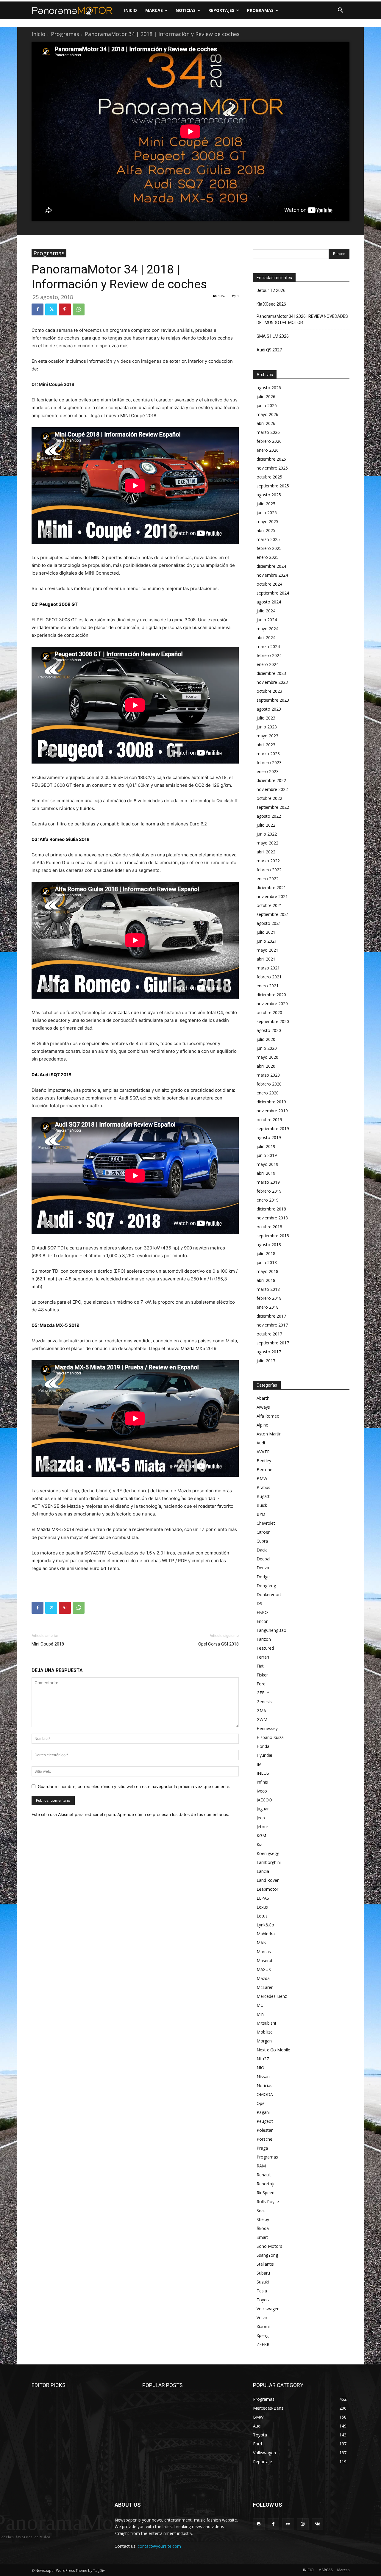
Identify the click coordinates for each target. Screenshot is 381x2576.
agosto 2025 (269, 495)
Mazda (263, 1978)
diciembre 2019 (271, 1102)
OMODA (265, 2094)
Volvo (262, 2318)
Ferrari (263, 1657)
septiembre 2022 (273, 807)
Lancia (263, 1871)
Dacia (262, 1550)
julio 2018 (266, 1253)
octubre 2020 (269, 1012)
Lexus (262, 1907)
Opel (261, 2103)
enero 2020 (268, 1093)
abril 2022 (266, 852)
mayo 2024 (267, 629)
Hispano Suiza (270, 1737)
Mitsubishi (266, 2023)
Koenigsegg (268, 1853)
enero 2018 (268, 1307)
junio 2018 (267, 1262)
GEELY (263, 1693)
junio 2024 (267, 620)
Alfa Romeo (268, 1416)
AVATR (263, 1452)
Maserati (265, 1960)
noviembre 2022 (272, 789)
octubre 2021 (269, 905)
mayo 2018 (267, 1271)
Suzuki (263, 2282)
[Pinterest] (65, 309)
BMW (262, 1478)
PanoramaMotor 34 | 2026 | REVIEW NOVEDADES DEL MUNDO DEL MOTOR (302, 319)
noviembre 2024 (272, 575)
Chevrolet (266, 1523)
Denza (263, 1568)
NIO (260, 2068)
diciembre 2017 (271, 1316)
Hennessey (267, 1728)
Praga (262, 2148)
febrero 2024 (269, 655)
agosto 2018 (269, 1245)
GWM (262, 1719)
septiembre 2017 (273, 1343)
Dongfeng (266, 1586)
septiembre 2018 (273, 1236)
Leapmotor (267, 1889)
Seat (261, 2210)
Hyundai (264, 1755)
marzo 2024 (268, 646)
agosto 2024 (269, 602)
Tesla (262, 2291)
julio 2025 (266, 504)
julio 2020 (266, 1039)
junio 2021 (267, 941)
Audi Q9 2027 (269, 350)
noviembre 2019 (272, 1111)
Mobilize (265, 2032)
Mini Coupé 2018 (48, 1644)
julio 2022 (266, 825)
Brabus (263, 1487)
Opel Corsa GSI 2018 (218, 1644)
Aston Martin (269, 1434)
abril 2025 (266, 530)
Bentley (264, 1461)
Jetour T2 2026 (271, 290)
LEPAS (263, 1898)
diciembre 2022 (271, 780)
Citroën (264, 1532)
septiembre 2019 (273, 1129)
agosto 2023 (269, 709)
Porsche (264, 2139)
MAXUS (264, 1969)
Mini (261, 2014)
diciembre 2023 (271, 673)
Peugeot (265, 2121)
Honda (263, 1746)
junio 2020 (267, 1048)
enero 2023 (268, 771)
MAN (261, 1943)
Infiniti (262, 1782)
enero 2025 (268, 557)
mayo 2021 (267, 950)
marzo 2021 (268, 968)
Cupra (262, 1541)
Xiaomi (263, 2326)
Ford (261, 1684)
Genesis (264, 1702)
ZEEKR (263, 2344)
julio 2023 (266, 718)
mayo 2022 (267, 843)
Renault (264, 2175)
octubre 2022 (269, 798)
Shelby (263, 2219)
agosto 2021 (269, 923)
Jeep (261, 1818)
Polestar (265, 2130)
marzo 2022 (268, 861)
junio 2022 (267, 834)
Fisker (262, 1675)
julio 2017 (266, 1361)
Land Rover (268, 1880)
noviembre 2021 (272, 896)
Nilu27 (263, 2059)
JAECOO (264, 1800)
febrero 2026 (269, 441)
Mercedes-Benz (272, 1996)
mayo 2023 (267, 736)
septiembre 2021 (273, 914)
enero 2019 (268, 1200)
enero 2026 (268, 450)
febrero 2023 (269, 763)
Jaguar (263, 1809)
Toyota (264, 2300)
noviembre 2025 (272, 468)
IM (259, 1764)
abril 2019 (266, 1173)
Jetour (262, 1827)
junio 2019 (267, 1155)
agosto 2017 (269, 1352)
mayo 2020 (267, 1057)
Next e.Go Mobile (273, 2050)
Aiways (263, 1407)
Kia (260, 1844)
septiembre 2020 (273, 1021)
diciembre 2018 (271, 1209)
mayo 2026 (267, 414)
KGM (261, 1836)
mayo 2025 (267, 521)
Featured (265, 1648)
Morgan (264, 2041)
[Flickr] (288, 2524)
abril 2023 (266, 745)
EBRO (262, 1612)
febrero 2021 (269, 977)
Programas (65, 34)
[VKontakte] (317, 2524)
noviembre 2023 (272, 682)
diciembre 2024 (271, 566)
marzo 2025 (268, 539)
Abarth (263, 1398)
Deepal (263, 1559)
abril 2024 (266, 638)
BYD (261, 1514)
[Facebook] (38, 309)
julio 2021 (266, 932)
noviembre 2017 (272, 1325)
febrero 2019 (269, 1191)
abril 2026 (266, 423)
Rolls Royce (268, 2202)
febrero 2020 (269, 1084)
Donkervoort (269, 1594)
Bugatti (264, 1496)
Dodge (263, 1577)
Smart (262, 2237)
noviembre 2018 (272, 1218)
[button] (341, 10)
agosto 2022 (269, 816)
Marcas (264, 1952)
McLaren (265, 1987)
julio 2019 (266, 1146)
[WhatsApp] (79, 309)
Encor (262, 1621)
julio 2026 (266, 397)
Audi (261, 1443)
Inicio (38, 34)
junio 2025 (267, 513)
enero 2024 (268, 664)
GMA (261, 1711)
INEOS (263, 1773)
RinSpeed (266, 2193)
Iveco (262, 1791)
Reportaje (266, 2184)
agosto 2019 (269, 1137)
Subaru (263, 2273)
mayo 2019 (267, 1164)
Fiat (260, 1666)
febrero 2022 (269, 870)
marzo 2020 (268, 1075)
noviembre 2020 (272, 1004)
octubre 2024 (269, 584)
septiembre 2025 (273, 486)
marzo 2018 (268, 1289)
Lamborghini (269, 1862)
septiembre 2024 (273, 593)
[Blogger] (259, 2524)
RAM (261, 2166)
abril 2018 (266, 1280)
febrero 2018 (269, 1298)
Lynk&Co (265, 1925)
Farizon (264, 1639)
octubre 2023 (269, 691)
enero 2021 (268, 986)
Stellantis (265, 2264)
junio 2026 (267, 405)
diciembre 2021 (271, 887)
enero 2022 (268, 879)
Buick (262, 1505)
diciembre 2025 (271, 459)
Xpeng (263, 2335)
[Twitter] (51, 309)
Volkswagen (268, 2309)
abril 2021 (266, 959)
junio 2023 (267, 727)
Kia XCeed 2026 (271, 304)
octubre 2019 (269, 1120)
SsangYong (267, 2255)
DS (259, 1603)
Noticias (264, 2085)
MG (260, 2005)
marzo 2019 (268, 1182)
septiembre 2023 (273, 700)
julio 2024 (266, 611)
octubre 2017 (269, 1334)
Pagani (263, 2112)
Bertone (264, 1470)
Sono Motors (269, 2246)
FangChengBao (271, 1630)
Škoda (263, 2228)
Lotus (262, 1916)
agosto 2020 (269, 1030)
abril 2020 (266, 1066)
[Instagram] (303, 2524)
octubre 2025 (269, 477)
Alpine (262, 1425)
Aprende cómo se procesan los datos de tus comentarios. (173, 1814)
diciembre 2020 (271, 995)
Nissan (263, 2077)
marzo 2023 (268, 754)
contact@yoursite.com (159, 2546)
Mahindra (266, 1934)
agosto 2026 (269, 388)
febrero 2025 (269, 548)
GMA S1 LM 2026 (273, 336)
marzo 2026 (268, 432)
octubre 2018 (269, 1227)
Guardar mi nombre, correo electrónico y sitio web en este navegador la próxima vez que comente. (134, 1786)
